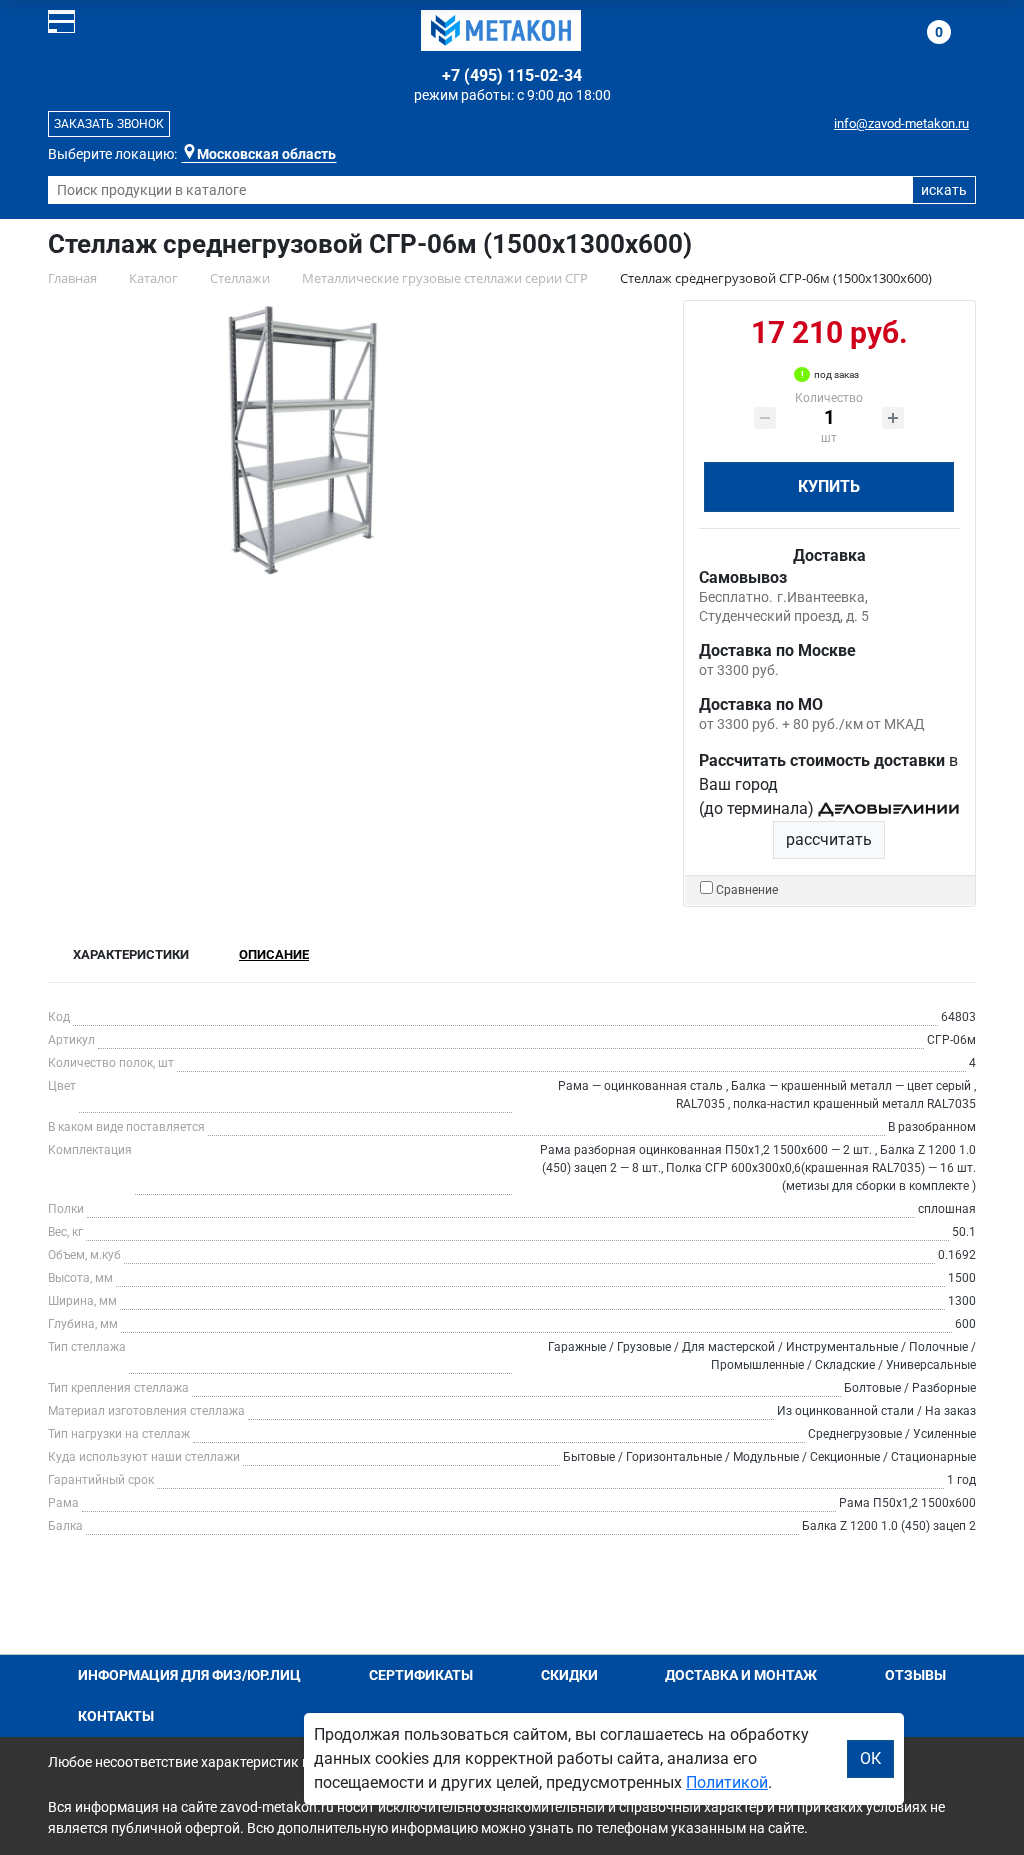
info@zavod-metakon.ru (901, 123)
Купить (829, 486)
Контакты (116, 1716)
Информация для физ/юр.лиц (189, 1675)
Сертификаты (421, 1675)
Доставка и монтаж (741, 1675)
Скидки (569, 1675)
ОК (870, 1758)
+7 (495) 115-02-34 (512, 75)
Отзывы (915, 1675)
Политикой (727, 1782)
